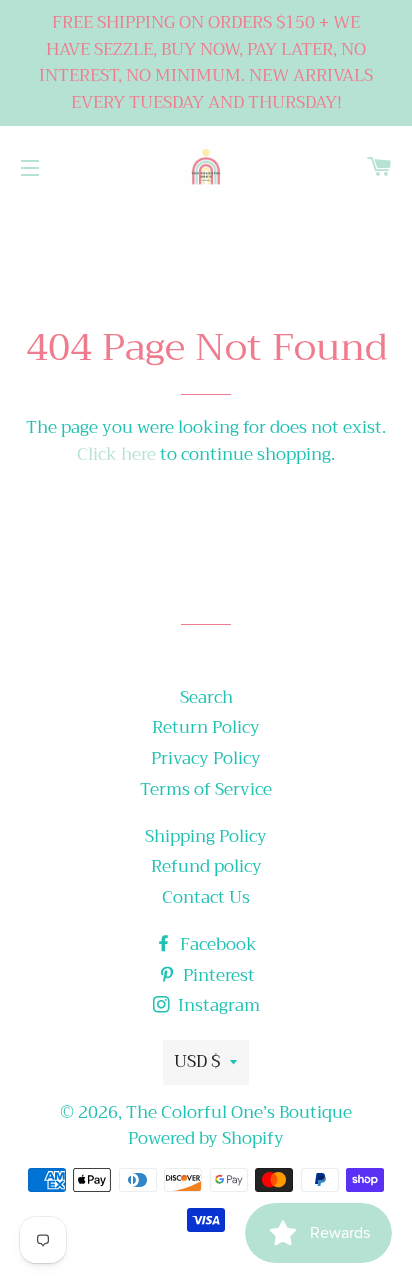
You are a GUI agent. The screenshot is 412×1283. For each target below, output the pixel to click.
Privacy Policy (206, 758)
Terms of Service (206, 789)
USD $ (197, 1061)
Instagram (217, 1005)
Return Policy (206, 727)
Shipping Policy (206, 836)
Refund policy (206, 866)
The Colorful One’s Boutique (239, 1112)
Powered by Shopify (206, 1138)
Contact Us (206, 897)
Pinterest (217, 975)
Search (206, 697)
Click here (116, 454)
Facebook (216, 944)
